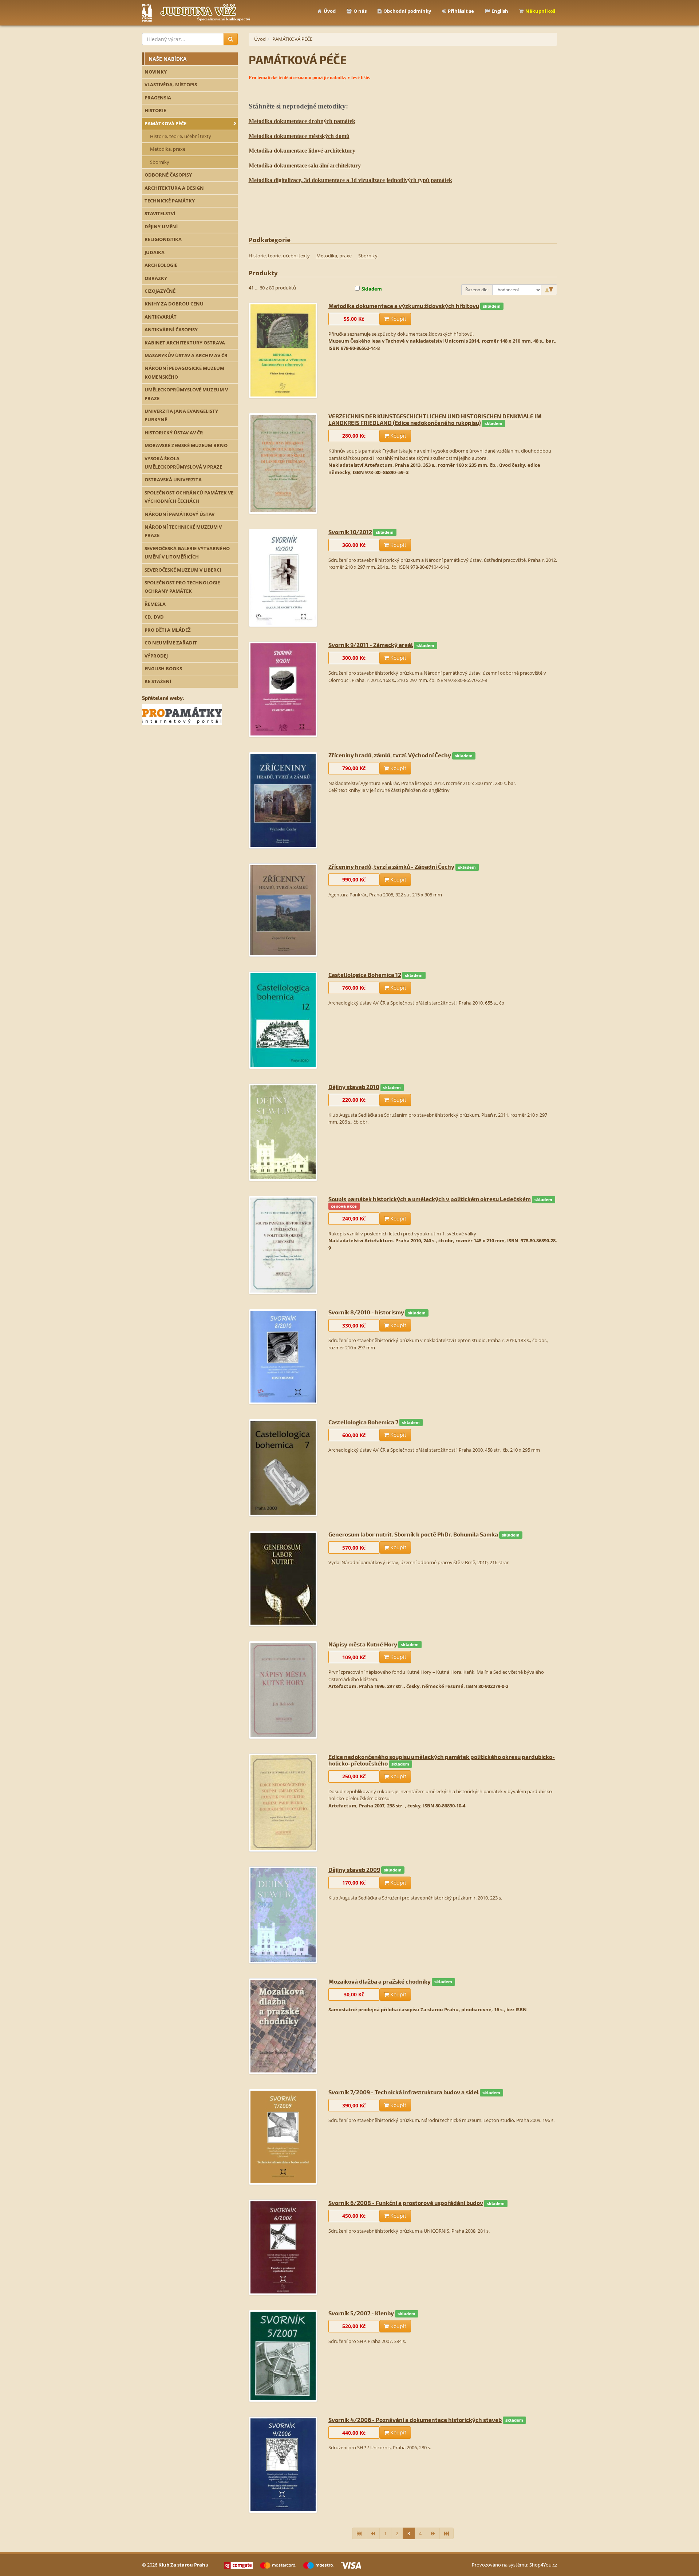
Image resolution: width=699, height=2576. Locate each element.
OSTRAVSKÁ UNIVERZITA (173, 480)
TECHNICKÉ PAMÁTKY (170, 201)
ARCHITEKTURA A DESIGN (174, 188)
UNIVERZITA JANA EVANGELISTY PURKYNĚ (181, 415)
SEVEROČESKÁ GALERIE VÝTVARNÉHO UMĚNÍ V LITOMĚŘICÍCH (187, 553)
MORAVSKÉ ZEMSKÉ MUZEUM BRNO (186, 445)
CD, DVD (154, 617)
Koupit (398, 319)
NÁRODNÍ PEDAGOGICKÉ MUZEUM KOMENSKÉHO (184, 372)
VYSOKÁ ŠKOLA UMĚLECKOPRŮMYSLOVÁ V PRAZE (183, 463)
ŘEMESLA (155, 604)
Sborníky (160, 162)
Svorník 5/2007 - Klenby (361, 2313)
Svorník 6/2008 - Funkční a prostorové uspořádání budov (406, 2203)
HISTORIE (155, 110)
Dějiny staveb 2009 (354, 1869)
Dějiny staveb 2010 (354, 1087)
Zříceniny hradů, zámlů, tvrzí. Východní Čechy (390, 755)
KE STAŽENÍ (158, 681)
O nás (360, 11)
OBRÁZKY (156, 278)
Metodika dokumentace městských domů (299, 136)
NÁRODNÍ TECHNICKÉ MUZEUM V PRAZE (183, 531)
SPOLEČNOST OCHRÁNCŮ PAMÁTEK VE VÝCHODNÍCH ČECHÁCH (189, 497)
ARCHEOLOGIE (161, 265)
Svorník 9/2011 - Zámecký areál (371, 645)
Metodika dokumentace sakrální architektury (305, 165)
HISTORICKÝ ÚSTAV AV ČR (174, 433)
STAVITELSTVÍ (160, 213)
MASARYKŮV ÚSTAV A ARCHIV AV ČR (186, 355)
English (500, 11)
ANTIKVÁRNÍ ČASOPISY (171, 330)
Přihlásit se (461, 11)
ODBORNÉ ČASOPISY (168, 175)
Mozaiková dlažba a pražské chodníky (380, 1981)
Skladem (372, 289)
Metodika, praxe (168, 149)
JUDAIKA (155, 252)
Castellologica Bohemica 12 (365, 975)
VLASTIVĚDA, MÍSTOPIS (171, 84)
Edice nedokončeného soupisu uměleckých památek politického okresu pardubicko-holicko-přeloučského (442, 1760)
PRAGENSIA (158, 98)
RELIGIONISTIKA (163, 239)
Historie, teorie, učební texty (181, 136)
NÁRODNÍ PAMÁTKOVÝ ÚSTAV (179, 514)
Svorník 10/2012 (350, 532)
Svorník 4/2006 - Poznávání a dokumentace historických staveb (415, 2420)
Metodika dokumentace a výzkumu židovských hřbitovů (404, 306)
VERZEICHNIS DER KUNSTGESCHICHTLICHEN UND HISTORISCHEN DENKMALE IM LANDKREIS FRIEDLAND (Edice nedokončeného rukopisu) (435, 419)
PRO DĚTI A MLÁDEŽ (168, 630)
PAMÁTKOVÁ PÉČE (165, 123)
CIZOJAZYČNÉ (160, 291)
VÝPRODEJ (156, 656)
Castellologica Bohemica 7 (363, 1422)
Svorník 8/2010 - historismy (366, 1312)
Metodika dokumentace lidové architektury (302, 151)
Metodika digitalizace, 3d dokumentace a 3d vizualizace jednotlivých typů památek (350, 180)
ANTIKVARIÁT (161, 317)
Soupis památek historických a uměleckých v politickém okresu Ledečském (430, 1199)
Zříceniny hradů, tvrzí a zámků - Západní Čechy (391, 866)
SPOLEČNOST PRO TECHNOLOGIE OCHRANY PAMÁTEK (182, 587)
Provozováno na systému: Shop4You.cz (514, 2565)
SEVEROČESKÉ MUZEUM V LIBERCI (183, 570)
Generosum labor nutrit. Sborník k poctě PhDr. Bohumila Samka (413, 1534)
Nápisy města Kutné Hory (363, 1644)
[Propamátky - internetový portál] (182, 714)
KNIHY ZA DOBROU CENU (174, 304)
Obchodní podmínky (407, 11)
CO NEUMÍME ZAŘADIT (171, 643)
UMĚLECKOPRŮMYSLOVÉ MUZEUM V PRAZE (186, 394)
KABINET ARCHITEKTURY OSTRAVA (185, 343)
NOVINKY (156, 72)
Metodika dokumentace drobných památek (302, 121)
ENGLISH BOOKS (163, 668)
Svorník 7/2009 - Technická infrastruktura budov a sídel (404, 2092)
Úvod (330, 11)
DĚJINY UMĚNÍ (161, 226)
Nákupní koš (540, 11)
